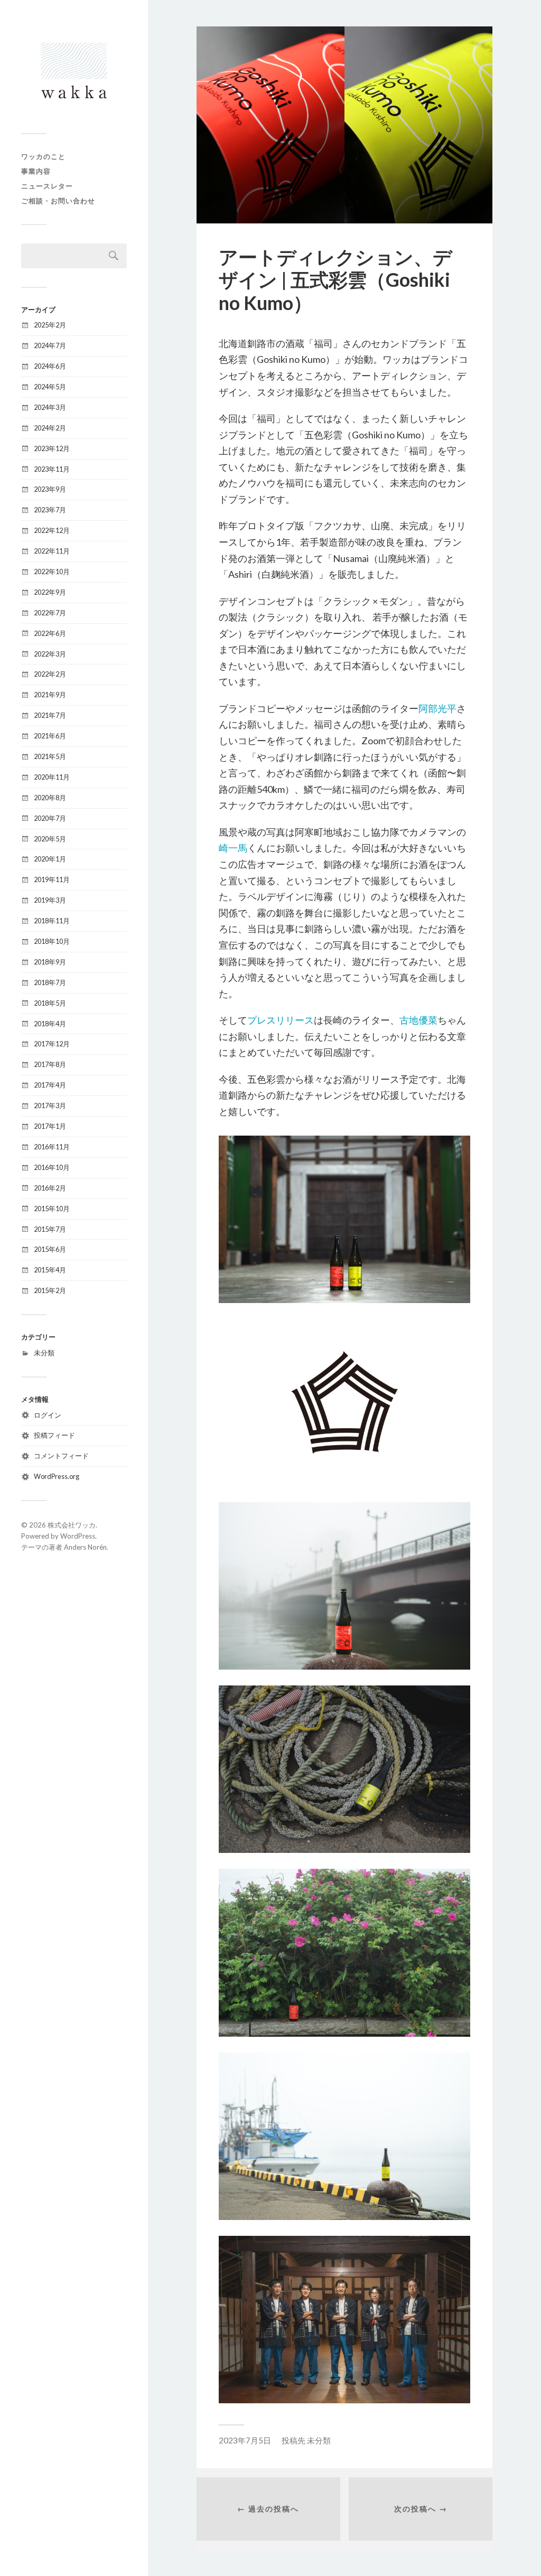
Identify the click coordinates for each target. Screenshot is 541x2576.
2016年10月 (52, 1167)
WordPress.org (57, 1476)
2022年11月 (52, 551)
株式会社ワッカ (72, 1525)
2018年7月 (50, 982)
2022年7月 (50, 613)
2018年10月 (52, 941)
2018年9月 (50, 962)
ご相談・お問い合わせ (58, 201)
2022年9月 (50, 592)
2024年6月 (50, 366)
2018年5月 (50, 1003)
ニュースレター (47, 186)
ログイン (48, 1415)
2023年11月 (52, 469)
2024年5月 (50, 387)
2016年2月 (50, 1188)
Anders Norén (85, 1547)
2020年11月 (52, 777)
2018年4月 (50, 1024)
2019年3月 (50, 900)
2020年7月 (50, 818)
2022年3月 (50, 654)
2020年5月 (50, 839)
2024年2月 (50, 428)
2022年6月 (50, 633)
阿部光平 (437, 708)
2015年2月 (50, 1290)
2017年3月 (50, 1106)
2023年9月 (50, 489)
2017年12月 (52, 1044)
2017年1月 (50, 1126)
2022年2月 (50, 674)
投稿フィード (54, 1435)
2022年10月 (52, 572)
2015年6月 (50, 1249)
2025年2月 (50, 325)
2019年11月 (52, 879)
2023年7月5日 (245, 2440)
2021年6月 (50, 736)
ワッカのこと (43, 156)
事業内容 (36, 171)
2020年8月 (50, 798)
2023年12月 (52, 448)
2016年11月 (52, 1147)
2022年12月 (52, 530)
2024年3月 (50, 407)
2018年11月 (52, 921)
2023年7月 (50, 510)
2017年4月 (50, 1085)
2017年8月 (50, 1064)
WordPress (78, 1536)
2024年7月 (50, 345)
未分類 (44, 1353)
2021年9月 (50, 695)
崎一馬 (233, 848)
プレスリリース (281, 1020)
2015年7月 (50, 1229)
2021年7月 (50, 715)
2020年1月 (50, 859)
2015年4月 (50, 1270)
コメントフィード (61, 1456)
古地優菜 (418, 1020)
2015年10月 (52, 1209)
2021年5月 (50, 756)
